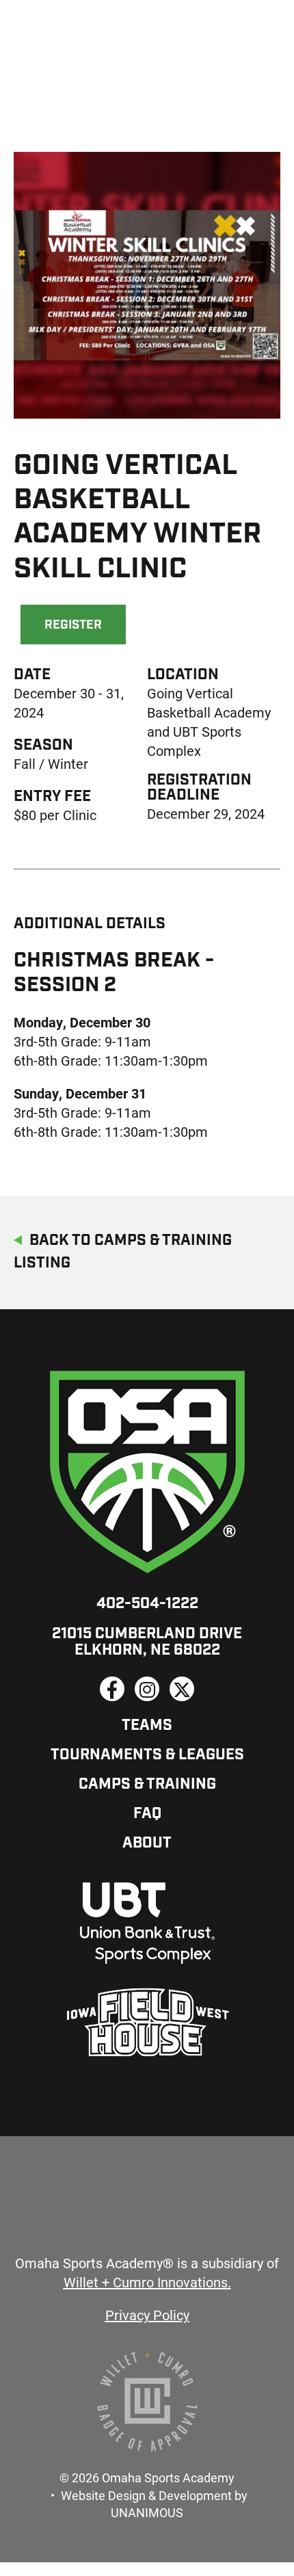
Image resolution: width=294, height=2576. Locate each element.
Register (73, 626)
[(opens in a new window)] (112, 1689)
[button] (147, 441)
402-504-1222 (147, 1604)
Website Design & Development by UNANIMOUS (154, 2504)
